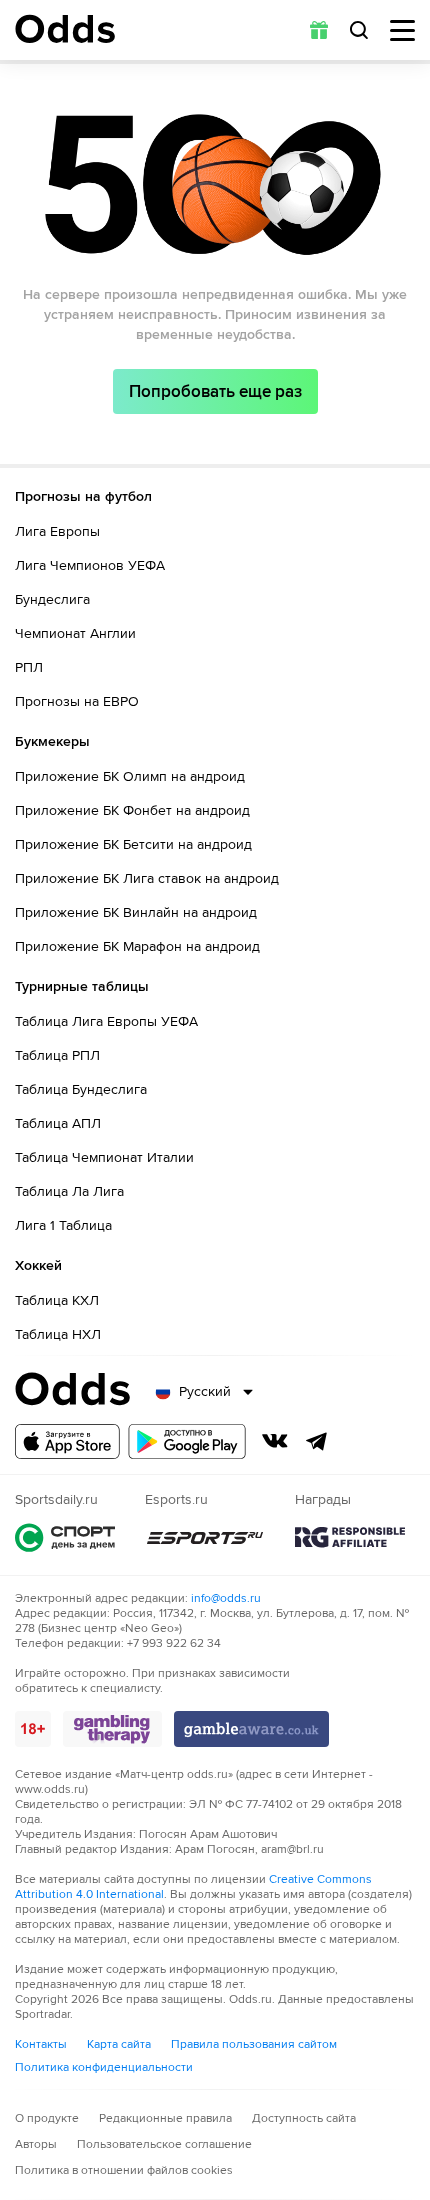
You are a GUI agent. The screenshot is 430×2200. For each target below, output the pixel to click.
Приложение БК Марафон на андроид (137, 946)
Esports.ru (205, 1537)
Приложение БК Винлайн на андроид (136, 912)
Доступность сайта (304, 2118)
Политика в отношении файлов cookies (124, 2170)
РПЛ (29, 667)
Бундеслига (52, 599)
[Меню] (402, 30)
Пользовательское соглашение (164, 2144)
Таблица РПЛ (57, 1055)
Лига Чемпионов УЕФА (90, 565)
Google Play (187, 1441)
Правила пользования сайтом (254, 2044)
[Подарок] (319, 30)
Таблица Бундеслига (81, 1089)
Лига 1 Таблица (63, 1225)
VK (275, 1441)
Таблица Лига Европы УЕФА (106, 1021)
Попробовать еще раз (215, 391)
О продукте (47, 2118)
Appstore (67, 1441)
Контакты (41, 2044)
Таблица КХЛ (57, 1300)
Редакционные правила (165, 2118)
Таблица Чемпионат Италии (104, 1157)
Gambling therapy (112, 1729)
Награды (350, 1537)
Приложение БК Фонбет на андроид (132, 810)
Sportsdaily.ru (65, 1537)
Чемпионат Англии (75, 633)
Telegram (317, 1441)
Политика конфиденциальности (104, 2067)
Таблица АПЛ (58, 1123)
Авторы (36, 2144)
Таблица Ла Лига (69, 1191)
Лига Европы (57, 531)
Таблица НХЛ (58, 1334)
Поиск (359, 30)
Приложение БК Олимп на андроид (130, 776)
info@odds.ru (226, 1598)
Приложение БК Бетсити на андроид (133, 844)
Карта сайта (119, 2044)
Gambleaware (251, 1729)
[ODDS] (65, 29)
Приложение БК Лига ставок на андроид (147, 878)
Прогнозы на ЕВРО (77, 701)
